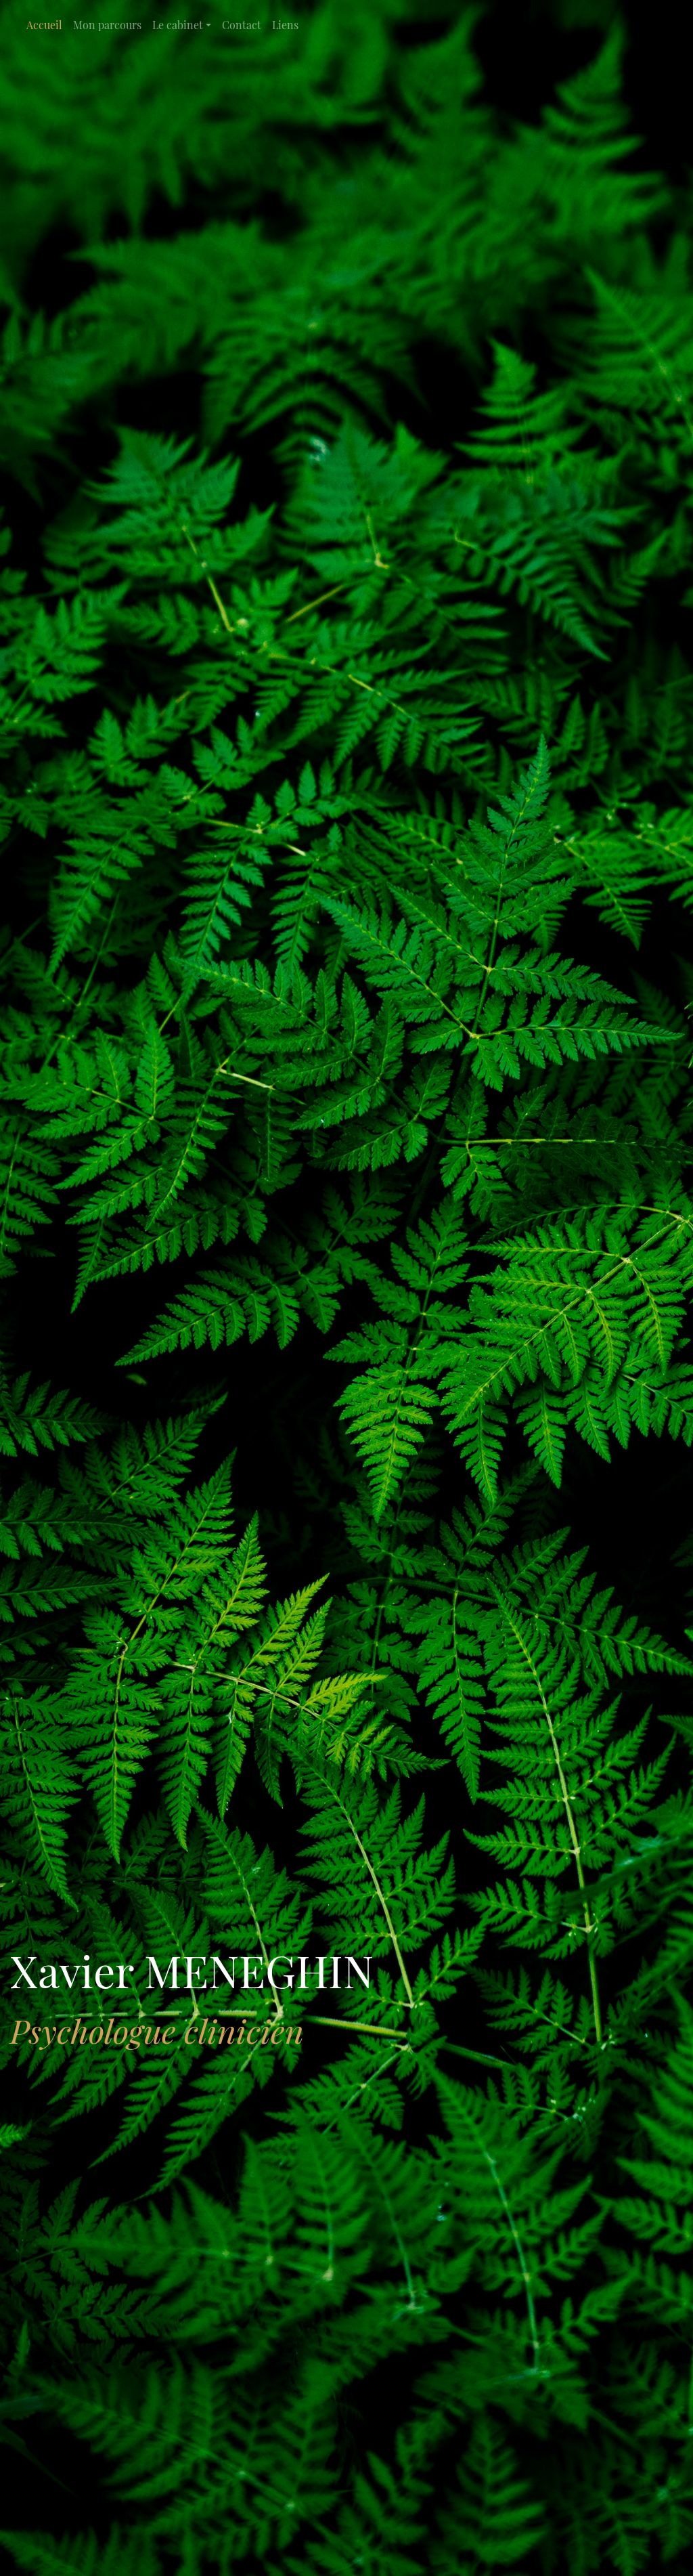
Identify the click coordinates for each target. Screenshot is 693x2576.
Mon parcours (107, 25)
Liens (285, 25)
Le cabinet (178, 25)
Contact (242, 25)
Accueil (44, 25)
